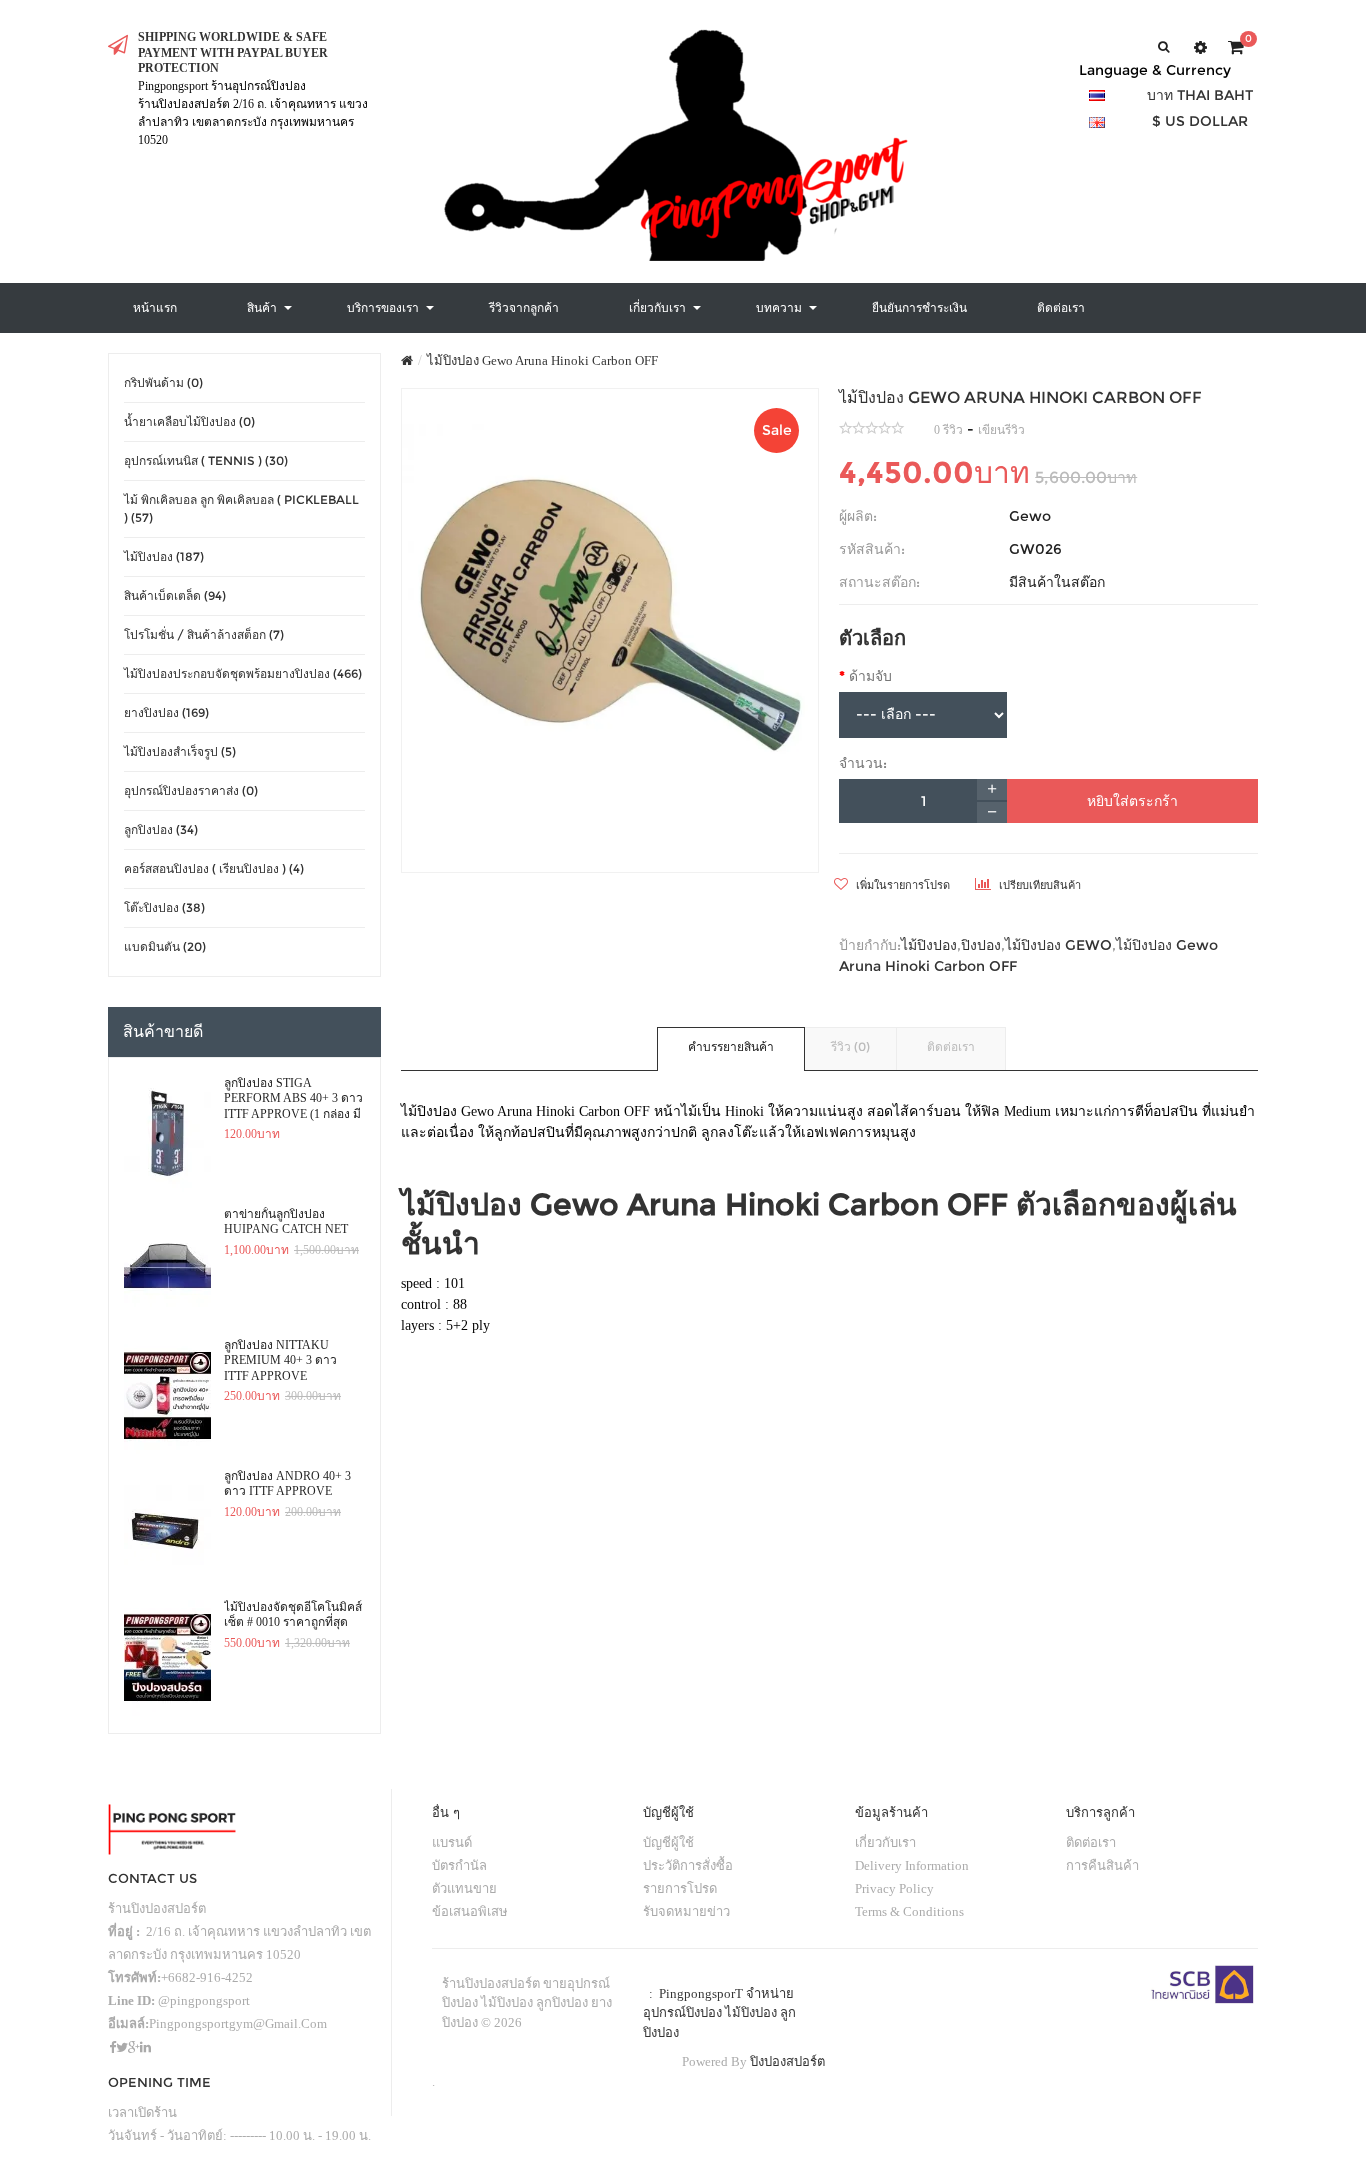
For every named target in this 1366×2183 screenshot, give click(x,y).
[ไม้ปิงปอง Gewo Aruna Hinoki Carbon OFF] (610, 630)
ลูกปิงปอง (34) (161, 829)
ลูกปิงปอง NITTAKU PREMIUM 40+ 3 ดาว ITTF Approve (280, 1360)
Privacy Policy (894, 1888)
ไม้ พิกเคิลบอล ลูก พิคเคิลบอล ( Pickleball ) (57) (241, 508)
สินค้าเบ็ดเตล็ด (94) (175, 595)
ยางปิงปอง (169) (166, 712)
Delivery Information (912, 1865)
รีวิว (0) (850, 1046)
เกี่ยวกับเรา (885, 1842)
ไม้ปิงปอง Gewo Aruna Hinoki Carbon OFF (542, 360)
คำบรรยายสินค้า (731, 1046)
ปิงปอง (981, 945)
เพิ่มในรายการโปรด (901, 885)
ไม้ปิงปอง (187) (164, 556)
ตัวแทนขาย (464, 1888)
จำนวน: (863, 763)
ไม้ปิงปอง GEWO (1058, 945)
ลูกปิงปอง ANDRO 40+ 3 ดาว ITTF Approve (287, 1484)
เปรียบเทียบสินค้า (1038, 885)
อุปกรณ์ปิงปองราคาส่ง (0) (191, 790)
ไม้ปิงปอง (929, 945)
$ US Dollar (1200, 121)
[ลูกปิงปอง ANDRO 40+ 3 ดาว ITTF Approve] (167, 1527)
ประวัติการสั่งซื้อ (688, 1865)
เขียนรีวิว (1001, 430)
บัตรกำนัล (459, 1865)
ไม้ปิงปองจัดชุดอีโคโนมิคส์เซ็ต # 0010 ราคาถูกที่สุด (293, 1615)
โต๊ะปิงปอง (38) (164, 907)
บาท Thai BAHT (1200, 95)
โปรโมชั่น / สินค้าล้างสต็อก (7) (204, 634)
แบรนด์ (452, 1842)
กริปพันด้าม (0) (163, 382)
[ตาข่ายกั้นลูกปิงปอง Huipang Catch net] (167, 1265)
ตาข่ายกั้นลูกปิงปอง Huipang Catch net (286, 1222)
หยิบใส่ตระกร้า (1132, 801)
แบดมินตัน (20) (165, 946)
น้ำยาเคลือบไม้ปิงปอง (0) (189, 421)
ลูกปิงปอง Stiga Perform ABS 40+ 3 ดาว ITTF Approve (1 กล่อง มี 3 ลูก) (293, 1099)
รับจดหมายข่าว (686, 1911)
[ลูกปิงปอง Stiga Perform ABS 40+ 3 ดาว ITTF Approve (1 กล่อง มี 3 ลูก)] (167, 1134)
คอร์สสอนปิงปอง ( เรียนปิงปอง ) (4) (214, 868)
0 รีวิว (948, 430)
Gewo (1030, 516)
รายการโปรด (680, 1888)
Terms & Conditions (909, 1911)
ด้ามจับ (870, 676)
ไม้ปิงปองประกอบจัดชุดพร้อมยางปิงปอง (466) (243, 673)
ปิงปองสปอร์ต (787, 2061)
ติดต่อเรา (951, 1046)
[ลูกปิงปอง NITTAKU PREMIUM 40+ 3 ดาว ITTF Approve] (167, 1396)
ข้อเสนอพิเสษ (470, 1911)
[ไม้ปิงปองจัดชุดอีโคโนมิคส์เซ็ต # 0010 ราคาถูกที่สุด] (167, 1658)
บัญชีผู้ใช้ (668, 1842)
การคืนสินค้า (1102, 1865)
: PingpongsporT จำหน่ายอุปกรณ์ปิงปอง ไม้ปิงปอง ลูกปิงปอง (719, 2013)
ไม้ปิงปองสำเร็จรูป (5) (180, 751)
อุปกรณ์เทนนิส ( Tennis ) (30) (206, 460)
